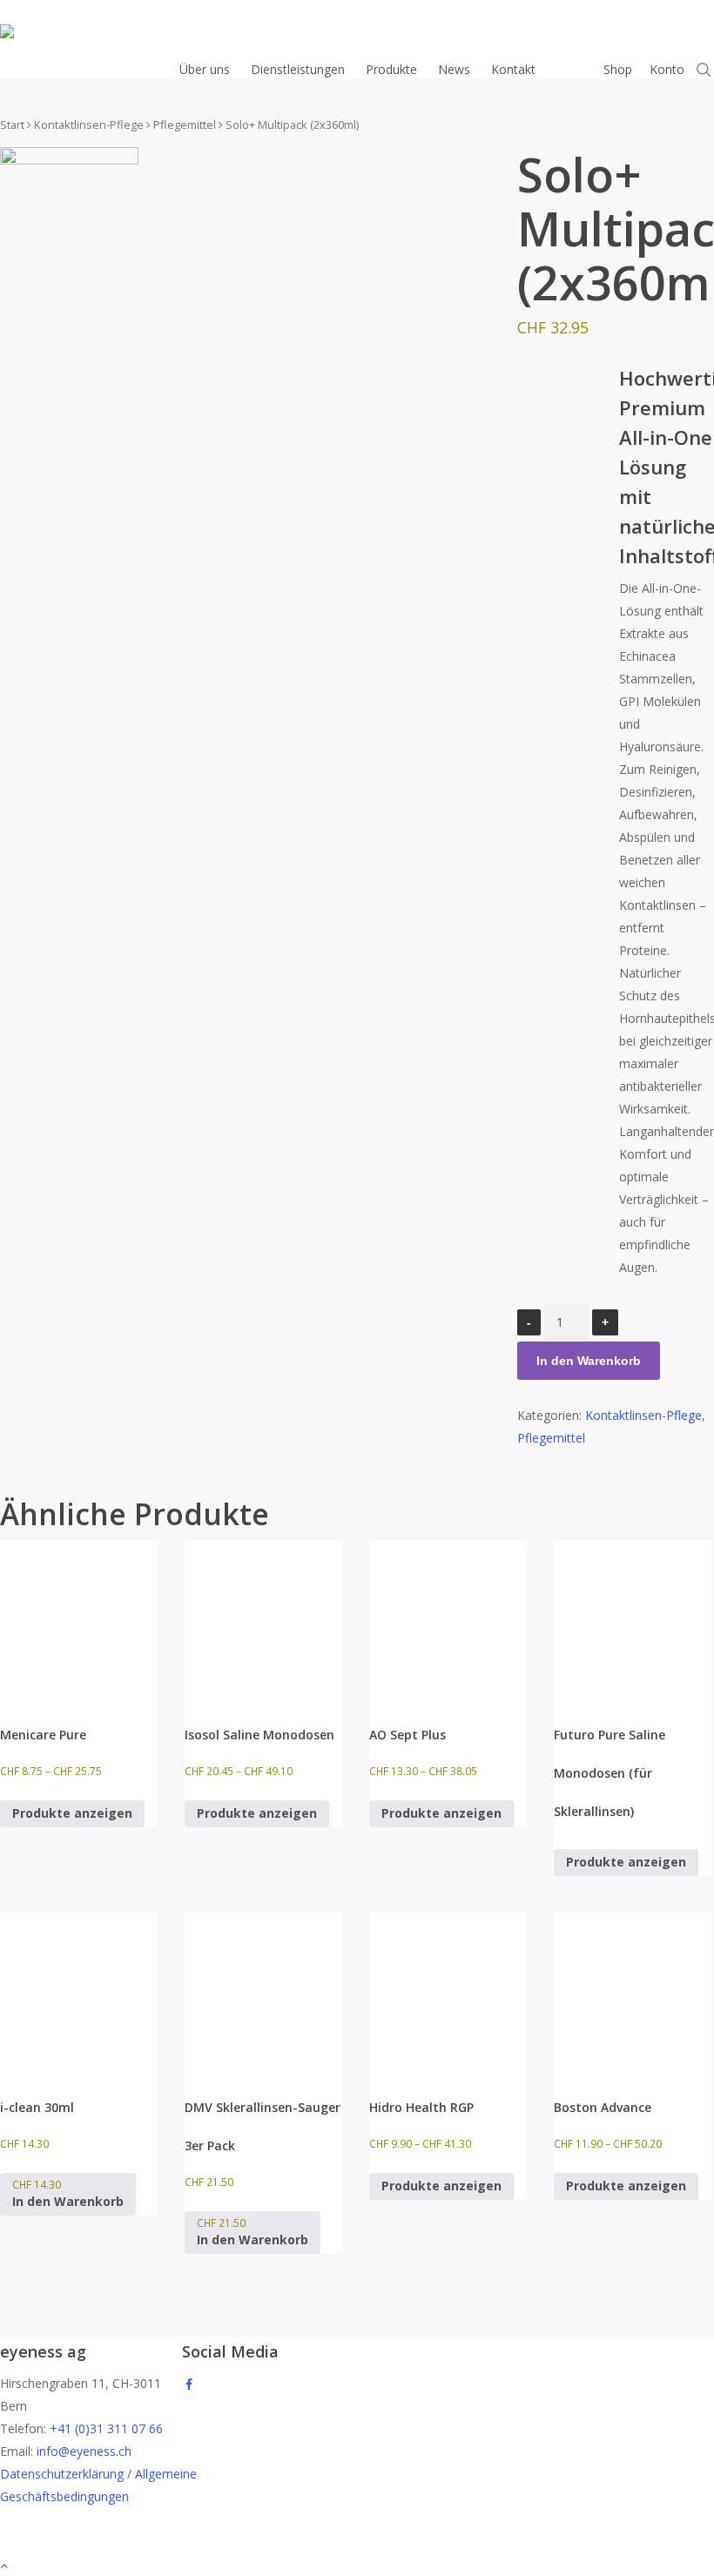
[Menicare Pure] (79, 1619)
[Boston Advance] (633, 1991)
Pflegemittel (185, 124)
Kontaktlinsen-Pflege (89, 124)
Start (12, 124)
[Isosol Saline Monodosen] (263, 1619)
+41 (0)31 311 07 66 (106, 2428)
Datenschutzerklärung (62, 2474)
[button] (68, 2194)
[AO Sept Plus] (448, 1619)
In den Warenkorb (589, 1361)
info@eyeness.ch (84, 2451)
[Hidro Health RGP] (448, 1991)
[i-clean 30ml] (79, 1991)
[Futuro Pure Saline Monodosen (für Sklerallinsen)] (633, 1619)
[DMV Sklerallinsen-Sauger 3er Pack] (263, 1991)
